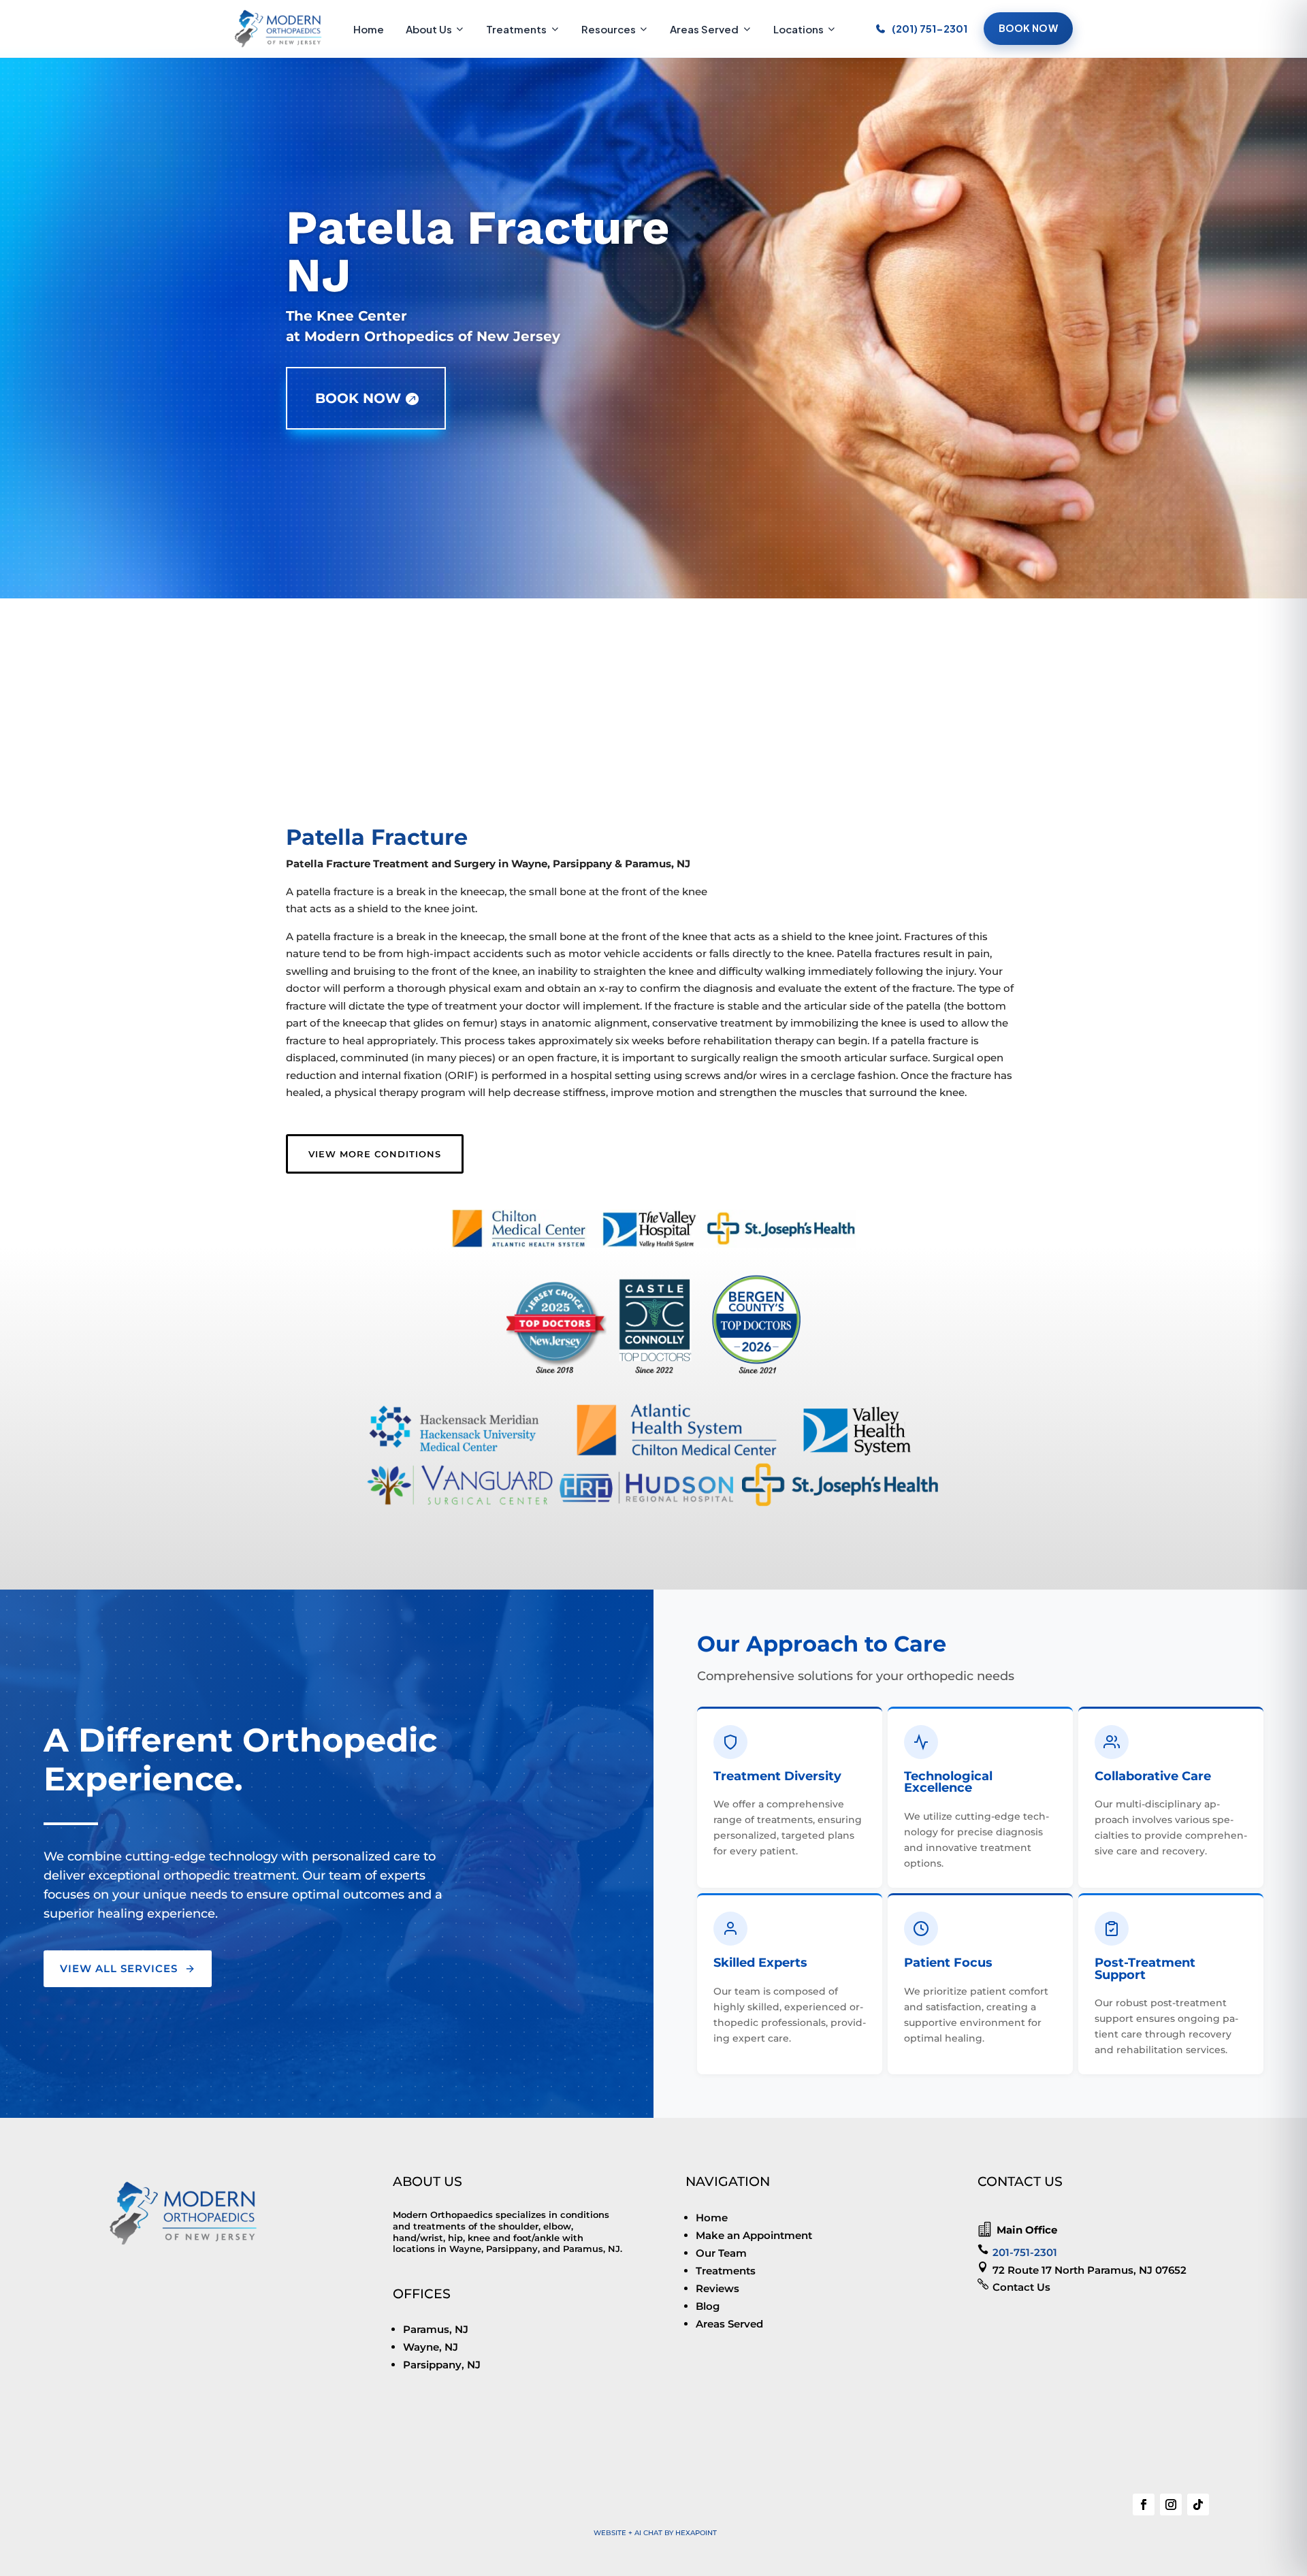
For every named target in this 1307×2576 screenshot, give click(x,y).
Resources (609, 29)
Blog (708, 2306)
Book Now (1028, 28)
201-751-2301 (1025, 2252)
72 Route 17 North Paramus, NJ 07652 (1090, 2270)
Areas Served (704, 29)
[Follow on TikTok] (1198, 2505)
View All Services (119, 1968)
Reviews (717, 2288)
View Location (395, 771)
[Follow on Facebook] (1144, 2505)
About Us (429, 29)
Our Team (721, 2253)
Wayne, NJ (431, 2347)
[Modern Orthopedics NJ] (278, 29)
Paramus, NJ (436, 2329)
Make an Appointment (754, 2235)
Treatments (516, 29)
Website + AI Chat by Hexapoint (655, 2533)
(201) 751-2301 (930, 28)
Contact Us (1021, 2287)
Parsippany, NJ (442, 2365)
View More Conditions (375, 1154)
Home (369, 29)
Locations (798, 29)
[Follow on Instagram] (1171, 2505)
